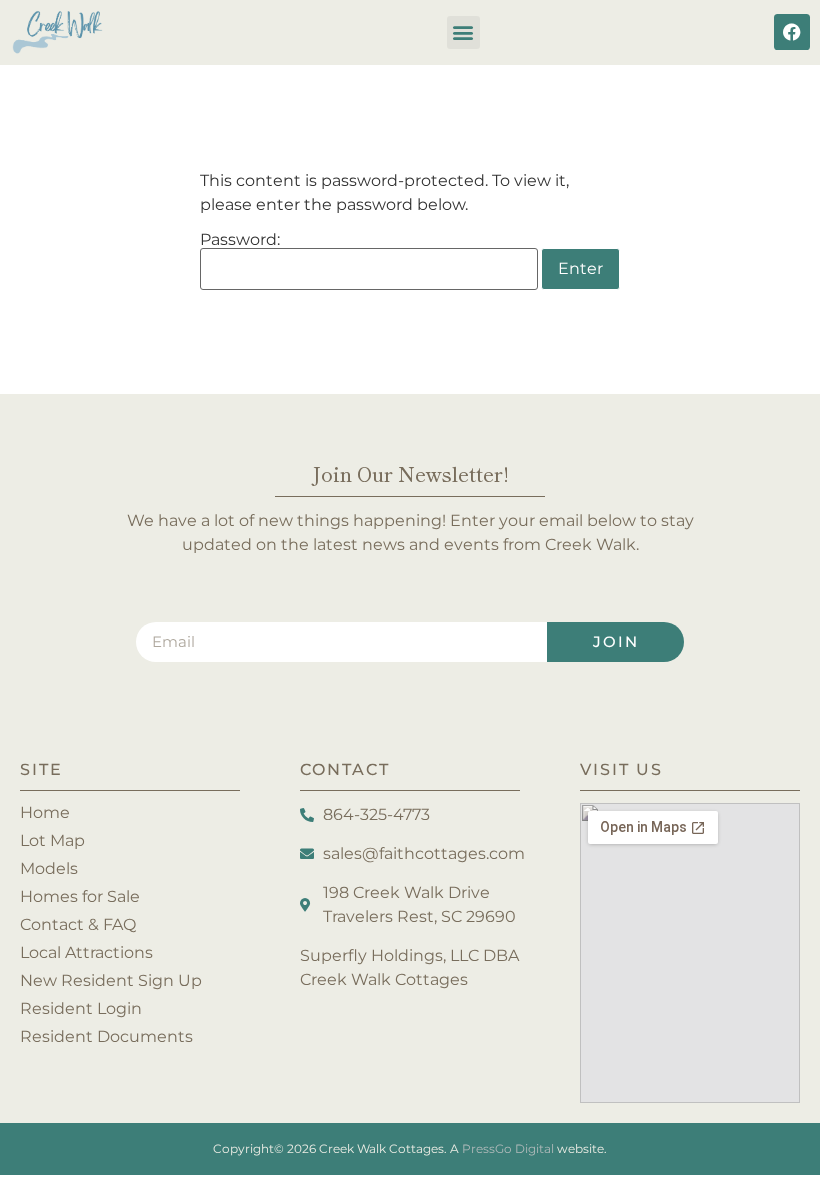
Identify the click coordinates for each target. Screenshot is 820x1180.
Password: (240, 240)
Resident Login (81, 1008)
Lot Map (52, 840)
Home (45, 812)
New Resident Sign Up (111, 980)
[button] (463, 32)
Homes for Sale (80, 896)
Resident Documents (106, 1036)
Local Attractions (86, 952)
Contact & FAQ (78, 924)
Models (49, 868)
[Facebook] (792, 32)
